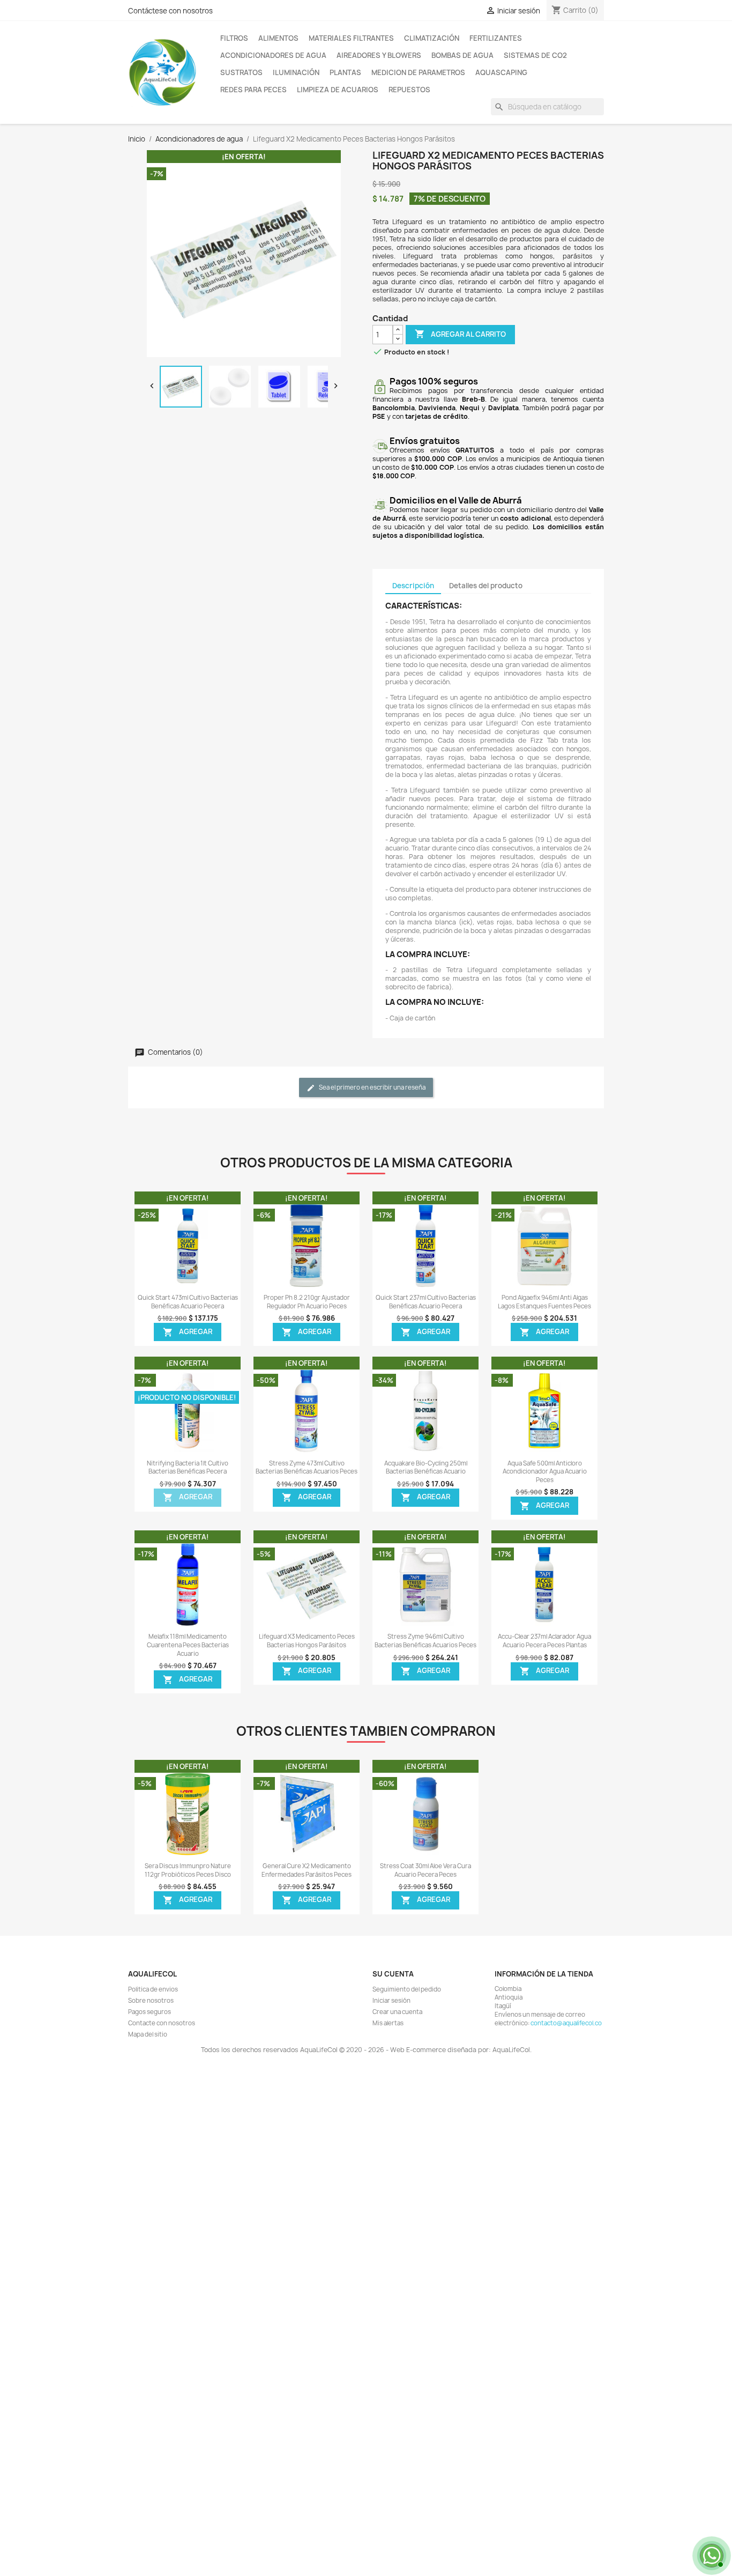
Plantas (345, 72)
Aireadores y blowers (379, 55)
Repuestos (409, 90)
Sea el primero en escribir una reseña (372, 1088)
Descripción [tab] (413, 586)
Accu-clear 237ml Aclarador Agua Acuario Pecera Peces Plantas (544, 1641)
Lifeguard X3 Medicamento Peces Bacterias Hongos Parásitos (307, 1641)
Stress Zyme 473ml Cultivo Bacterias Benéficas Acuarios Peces (307, 1468)
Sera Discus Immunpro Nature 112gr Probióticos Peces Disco (188, 1870)
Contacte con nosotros (162, 2023)
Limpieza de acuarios (338, 90)
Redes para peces (253, 90)
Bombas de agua (462, 55)
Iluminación (296, 72)
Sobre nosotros (151, 2001)
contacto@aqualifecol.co (566, 2023)
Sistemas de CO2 (535, 55)
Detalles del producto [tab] (486, 586)
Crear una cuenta (397, 2012)
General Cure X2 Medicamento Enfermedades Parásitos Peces (307, 1870)
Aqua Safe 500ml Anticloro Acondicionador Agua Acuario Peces (545, 1472)
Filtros (234, 38)
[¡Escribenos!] (711, 2555)
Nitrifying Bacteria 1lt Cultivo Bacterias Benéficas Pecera (188, 1468)
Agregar (188, 1332)
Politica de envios (153, 1989)
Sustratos (241, 72)
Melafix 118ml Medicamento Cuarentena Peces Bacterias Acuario (188, 1645)
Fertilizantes (496, 38)
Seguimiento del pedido (407, 1989)
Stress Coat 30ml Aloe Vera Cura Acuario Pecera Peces (425, 1870)
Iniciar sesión (391, 2001)
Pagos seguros (150, 2012)
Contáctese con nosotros (170, 11)
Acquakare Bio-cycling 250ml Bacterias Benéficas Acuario (426, 1468)
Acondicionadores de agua (273, 55)
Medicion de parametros (418, 72)
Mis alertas (388, 2023)
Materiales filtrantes (351, 38)
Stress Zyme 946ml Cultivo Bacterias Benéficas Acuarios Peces (425, 1641)
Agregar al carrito (460, 334)
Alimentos (278, 38)
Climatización (432, 38)
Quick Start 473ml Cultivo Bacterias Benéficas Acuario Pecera (188, 1302)
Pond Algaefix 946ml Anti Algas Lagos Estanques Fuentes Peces (544, 1302)
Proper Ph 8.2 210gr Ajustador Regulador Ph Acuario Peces (307, 1302)
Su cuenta (393, 1974)
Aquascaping (501, 72)
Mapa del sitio (148, 2034)
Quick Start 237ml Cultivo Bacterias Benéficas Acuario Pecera (426, 1302)
